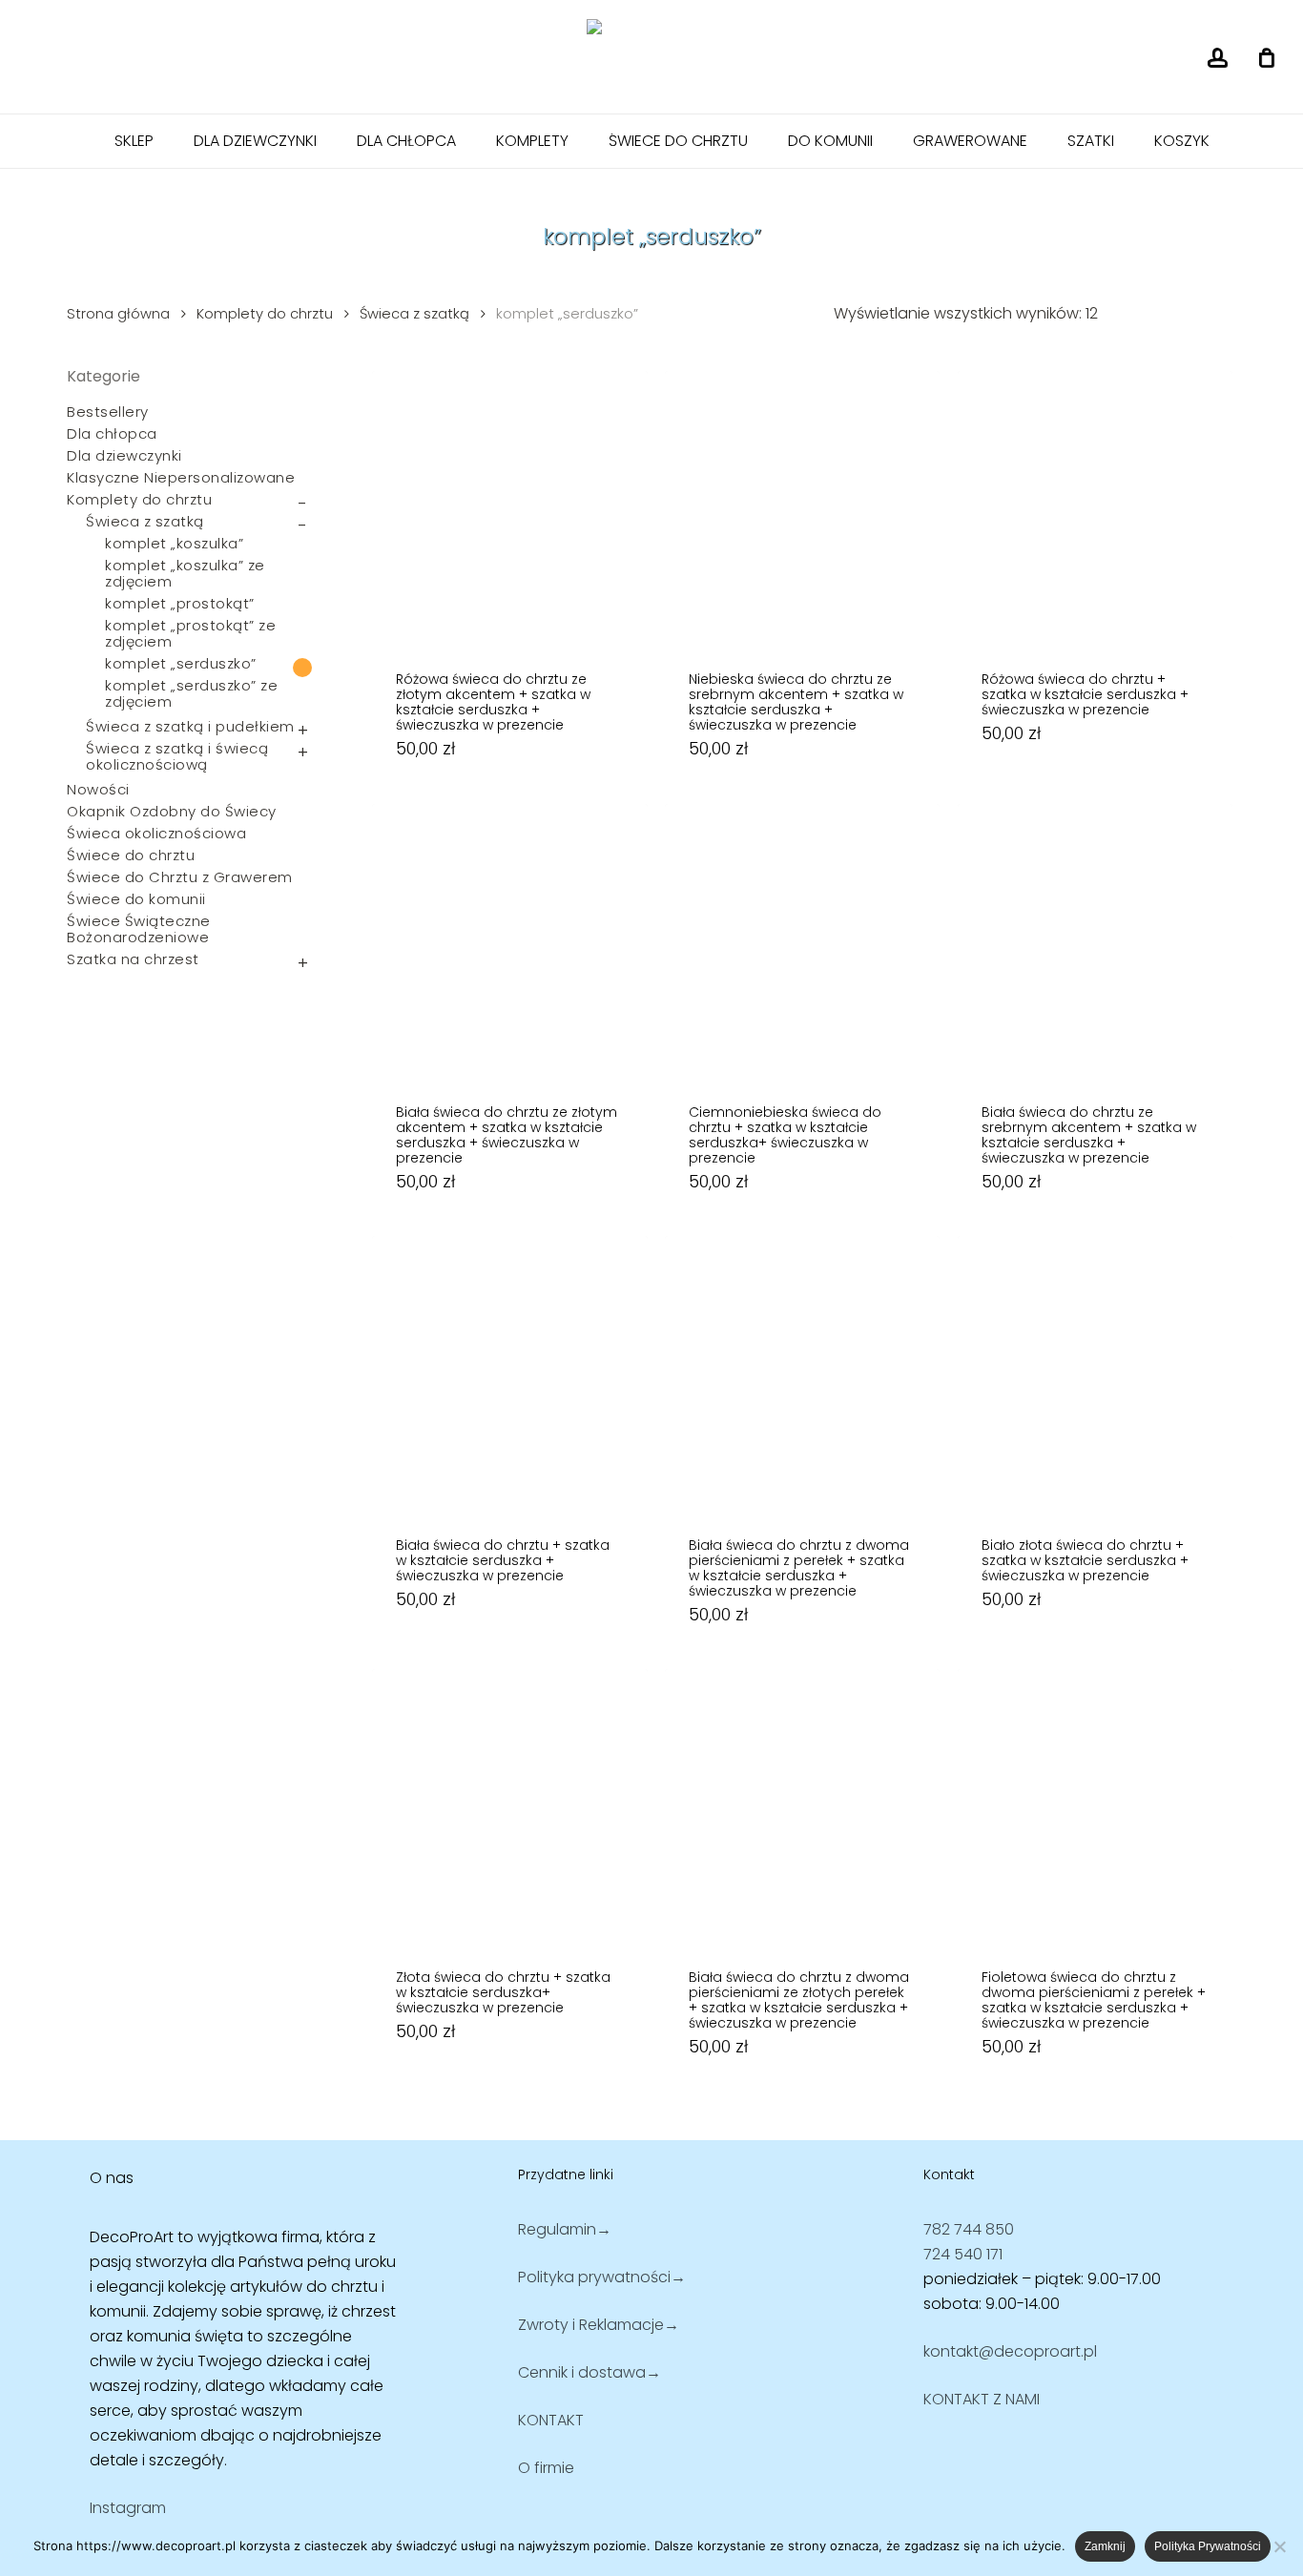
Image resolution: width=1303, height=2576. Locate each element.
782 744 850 (969, 2229)
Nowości (98, 789)
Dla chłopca (112, 433)
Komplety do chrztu (265, 314)
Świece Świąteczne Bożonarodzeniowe (139, 929)
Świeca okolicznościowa (156, 833)
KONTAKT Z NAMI (982, 2399)
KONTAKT (551, 2420)
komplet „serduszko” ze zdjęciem (191, 693)
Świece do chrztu (131, 855)
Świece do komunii (136, 899)
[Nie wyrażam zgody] (1279, 2546)
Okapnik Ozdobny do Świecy (172, 811)
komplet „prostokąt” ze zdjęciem (190, 633)
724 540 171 (963, 2254)
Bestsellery (108, 412)
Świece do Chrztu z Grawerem (180, 877)
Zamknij (1105, 2546)
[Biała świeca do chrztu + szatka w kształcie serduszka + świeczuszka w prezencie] (509, 1373)
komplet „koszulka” (174, 543)
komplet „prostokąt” (180, 603)
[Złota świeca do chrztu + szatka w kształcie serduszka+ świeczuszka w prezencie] (509, 1806)
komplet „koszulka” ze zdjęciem (185, 573)
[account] (1217, 58)
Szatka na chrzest (133, 959)
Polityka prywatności (1208, 2546)
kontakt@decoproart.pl (1010, 2351)
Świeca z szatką (414, 314)
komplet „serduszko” (181, 663)
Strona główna (118, 314)
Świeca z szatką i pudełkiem (190, 726)
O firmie (546, 2468)
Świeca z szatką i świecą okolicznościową (177, 756)
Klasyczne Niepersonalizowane (181, 477)
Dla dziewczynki (124, 455)
